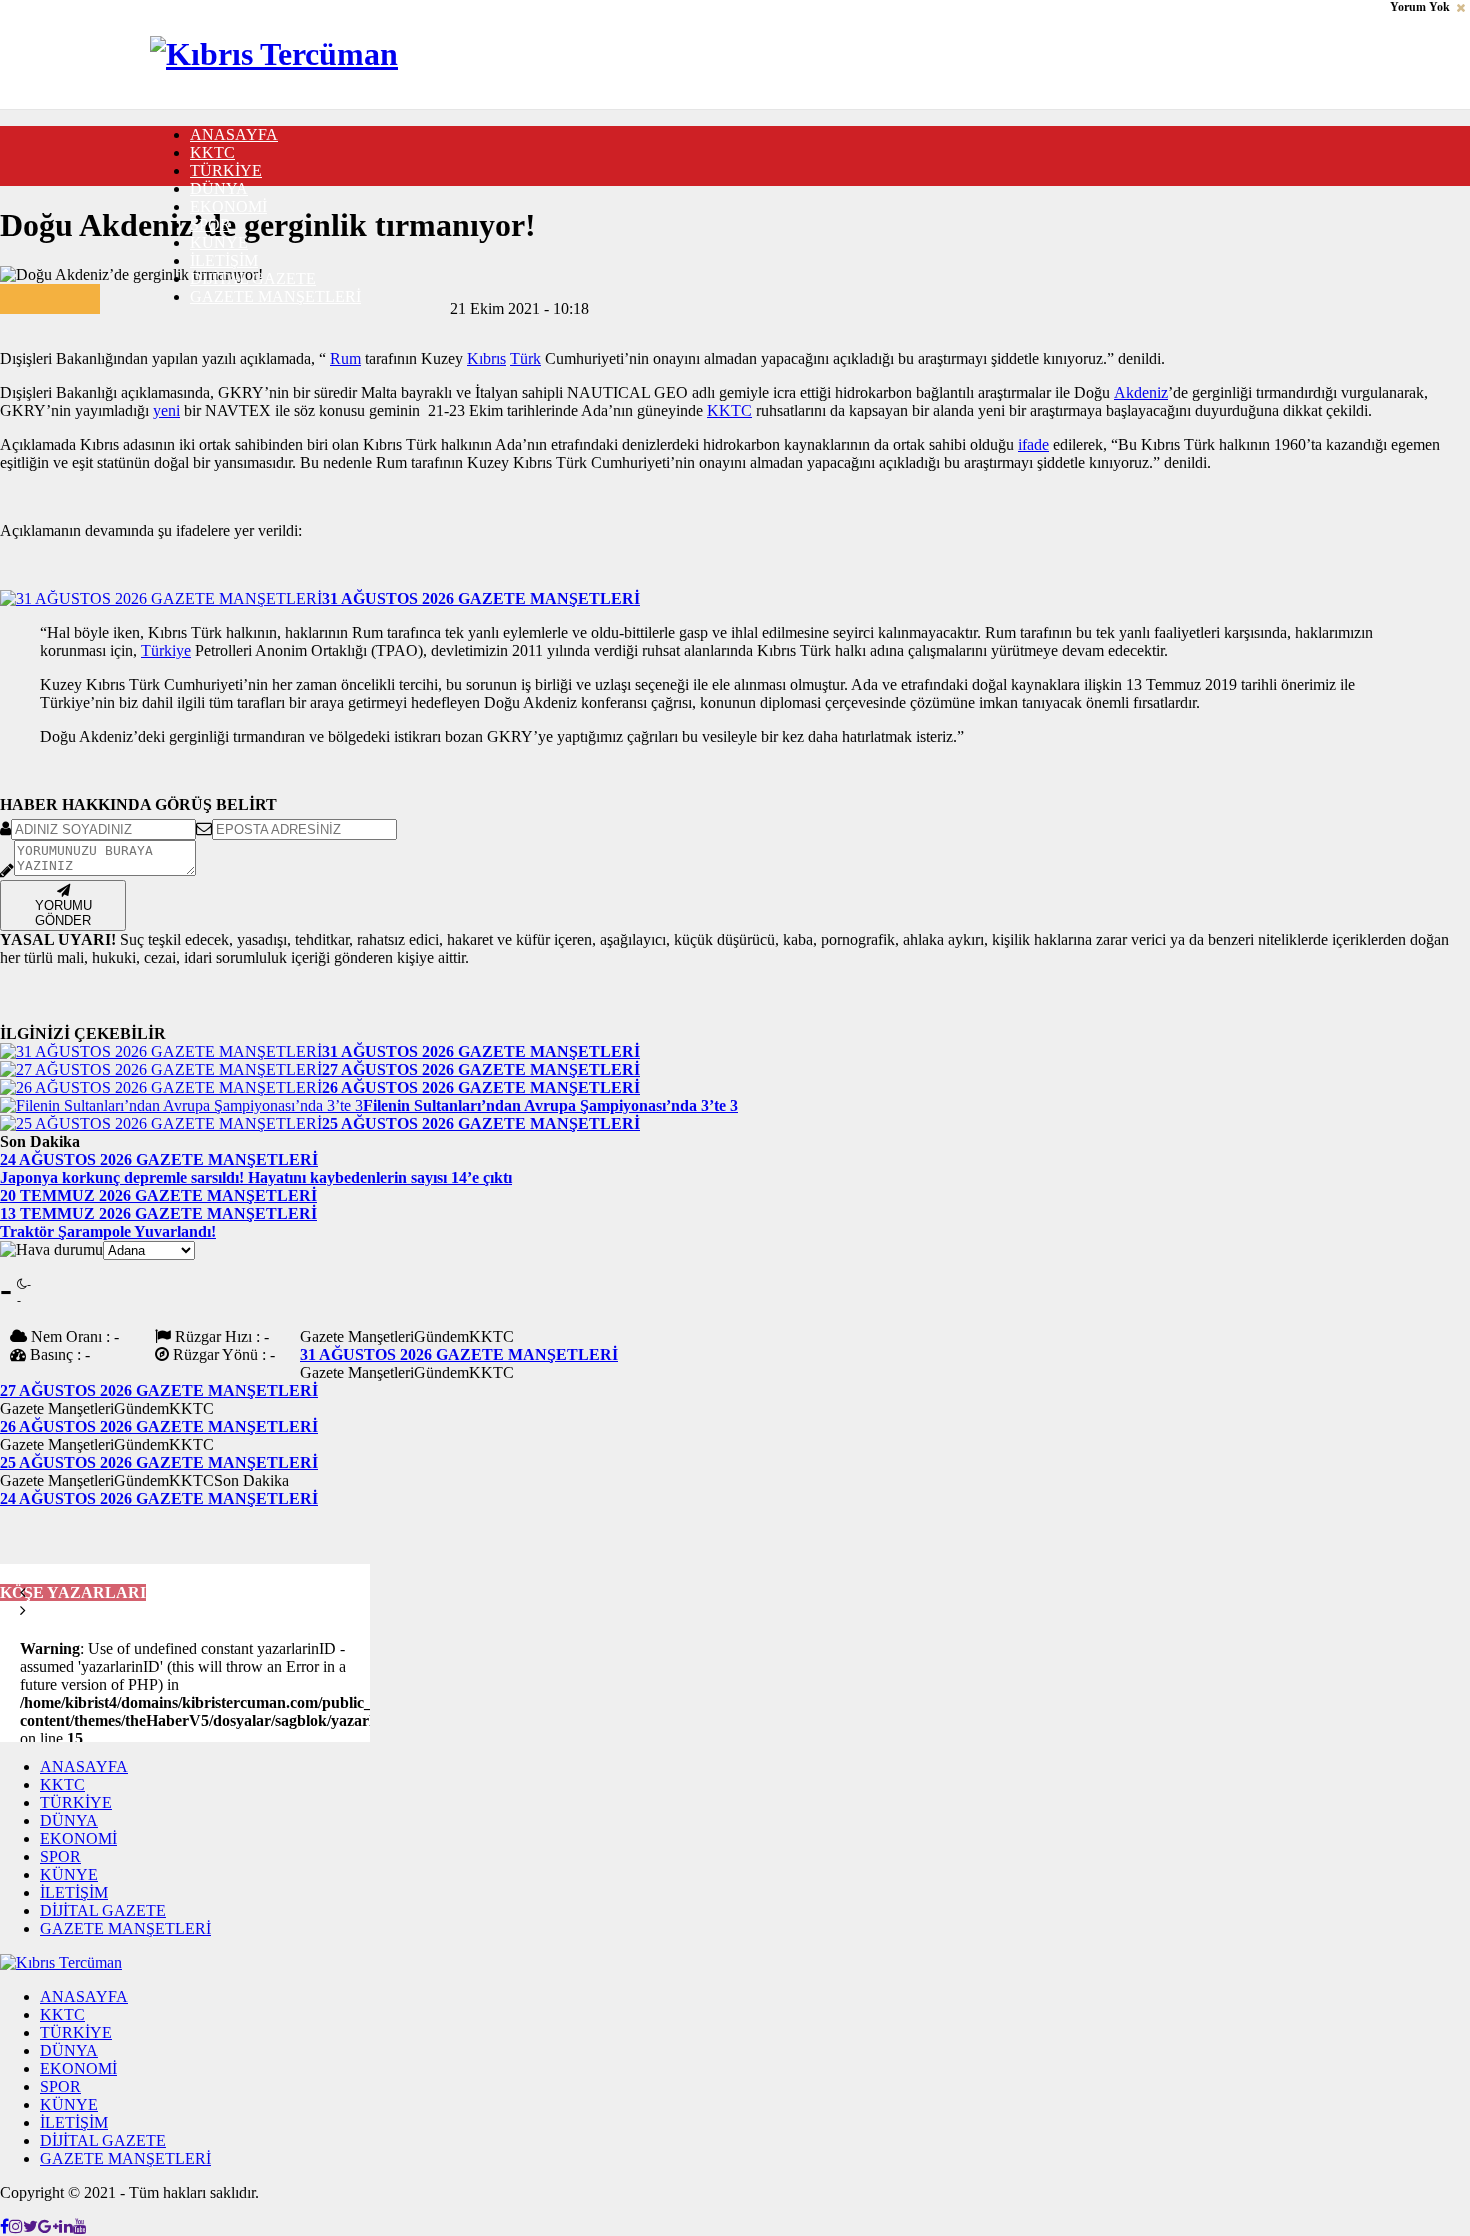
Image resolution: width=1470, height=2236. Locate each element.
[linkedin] (142, 292)
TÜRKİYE (226, 170)
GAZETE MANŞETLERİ (275, 296)
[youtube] (80, 2226)
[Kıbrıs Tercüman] (274, 54)
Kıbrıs (486, 358)
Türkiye (166, 650)
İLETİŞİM (224, 260)
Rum (345, 358)
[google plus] (130, 292)
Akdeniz (1141, 392)
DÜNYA (219, 188)
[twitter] (118, 292)
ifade (1033, 444)
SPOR (210, 224)
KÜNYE (219, 242)
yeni (166, 410)
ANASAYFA (234, 134)
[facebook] (106, 292)
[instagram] (16, 2226)
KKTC (212, 152)
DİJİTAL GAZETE (253, 278)
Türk (525, 358)
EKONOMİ (228, 206)
